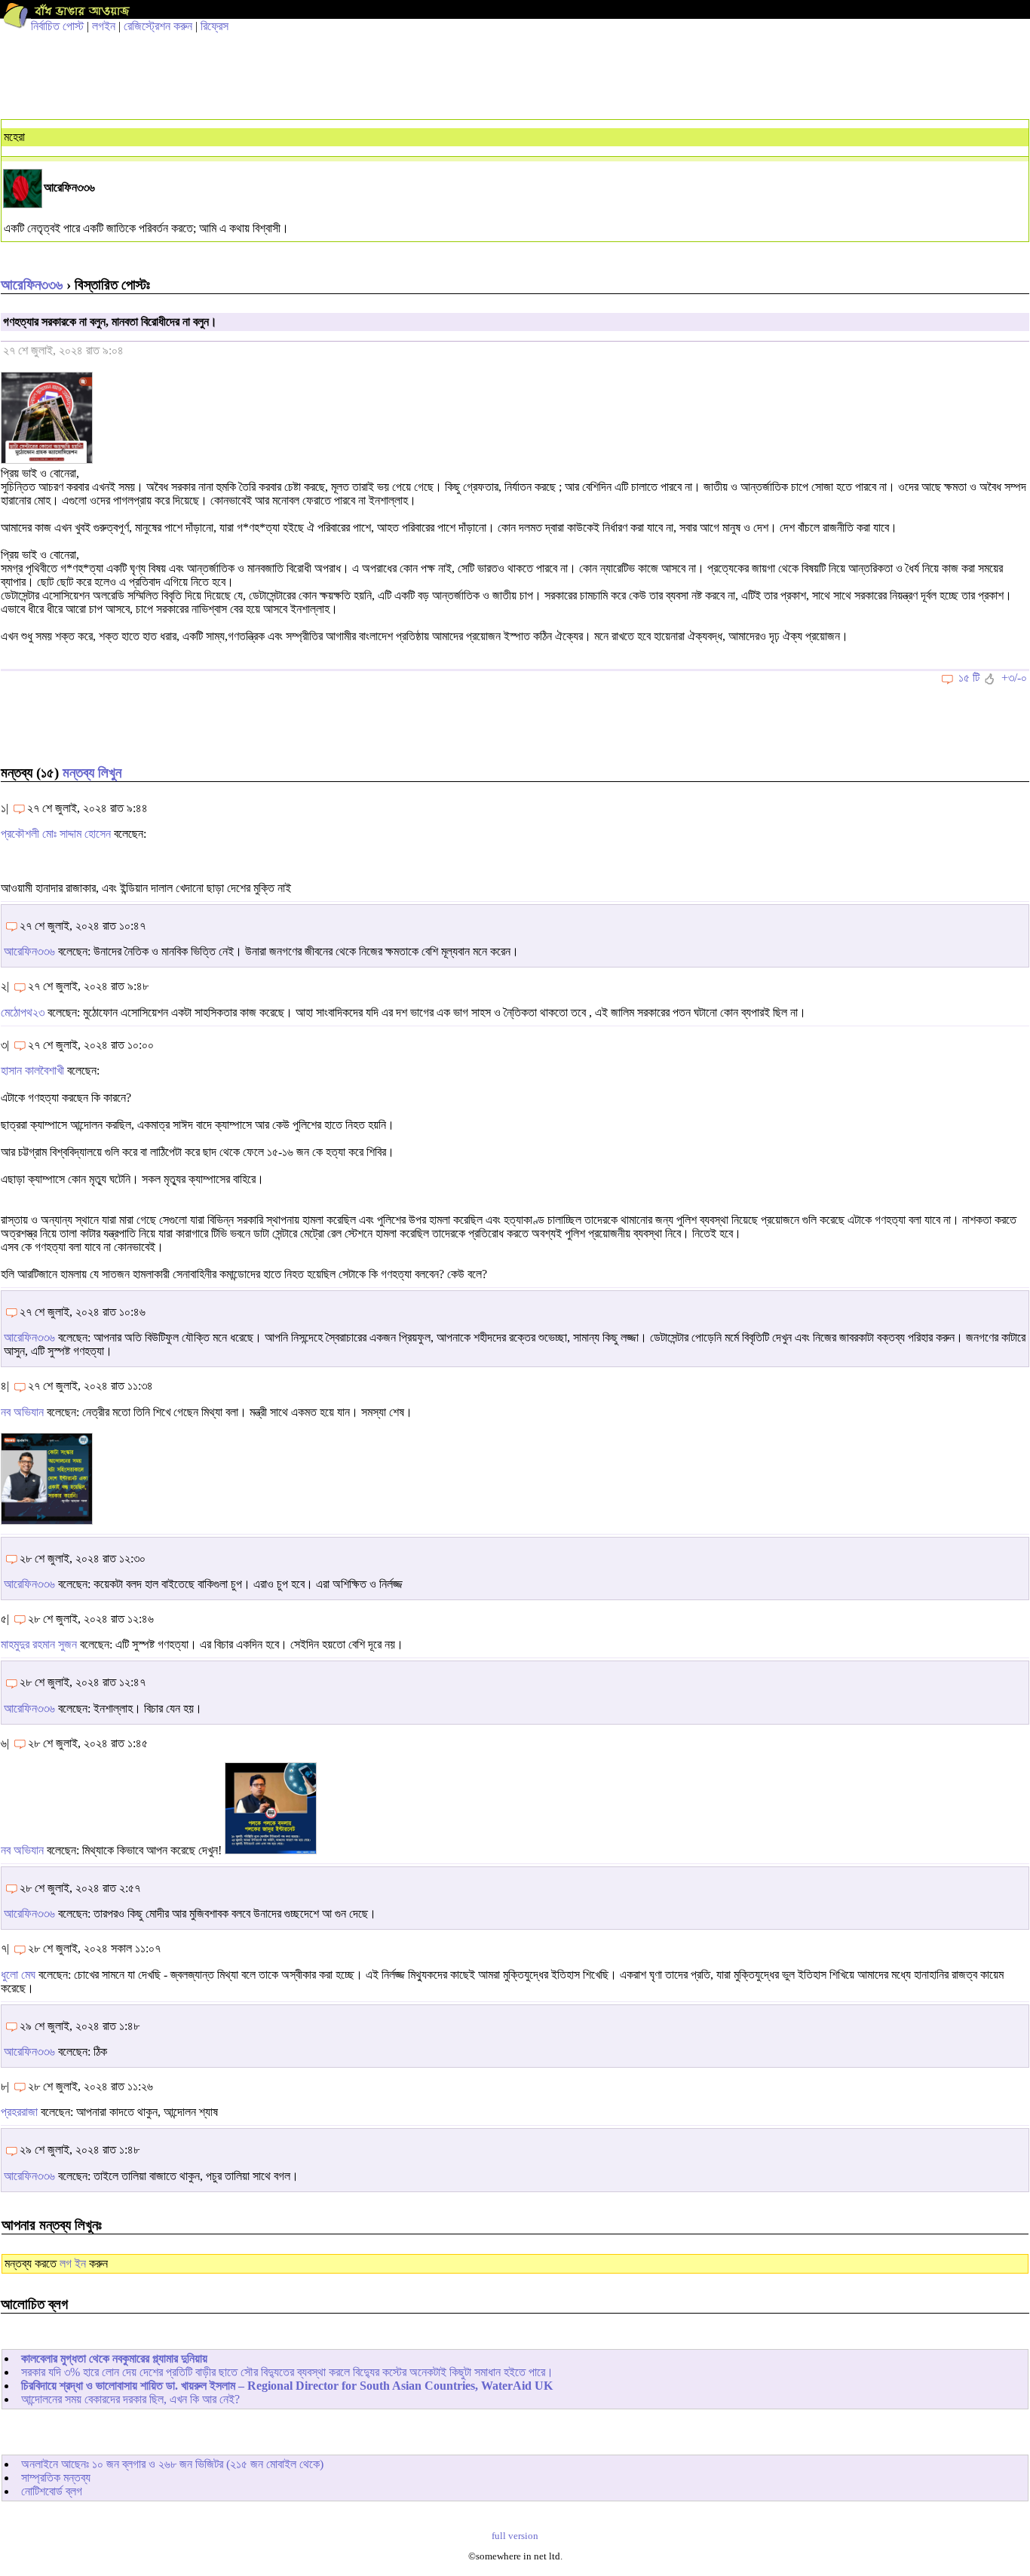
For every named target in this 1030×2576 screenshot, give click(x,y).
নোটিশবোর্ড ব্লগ (52, 2491)
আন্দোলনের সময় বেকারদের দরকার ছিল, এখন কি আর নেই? (130, 2399)
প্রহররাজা (19, 2112)
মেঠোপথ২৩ (23, 1012)
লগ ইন (73, 2263)
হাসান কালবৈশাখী (32, 1070)
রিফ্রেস (215, 26)
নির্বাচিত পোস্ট (57, 26)
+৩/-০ (1014, 678)
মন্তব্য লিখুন (92, 773)
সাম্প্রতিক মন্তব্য (56, 2478)
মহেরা (14, 137)
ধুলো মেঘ (18, 1975)
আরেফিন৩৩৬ (32, 285)
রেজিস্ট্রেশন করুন (158, 26)
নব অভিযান (22, 1412)
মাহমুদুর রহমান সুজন (39, 1644)
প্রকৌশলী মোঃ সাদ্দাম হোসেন (56, 834)
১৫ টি (969, 678)
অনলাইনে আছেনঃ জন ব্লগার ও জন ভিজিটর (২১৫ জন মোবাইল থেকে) (172, 2464)
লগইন (104, 26)
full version (515, 2536)
